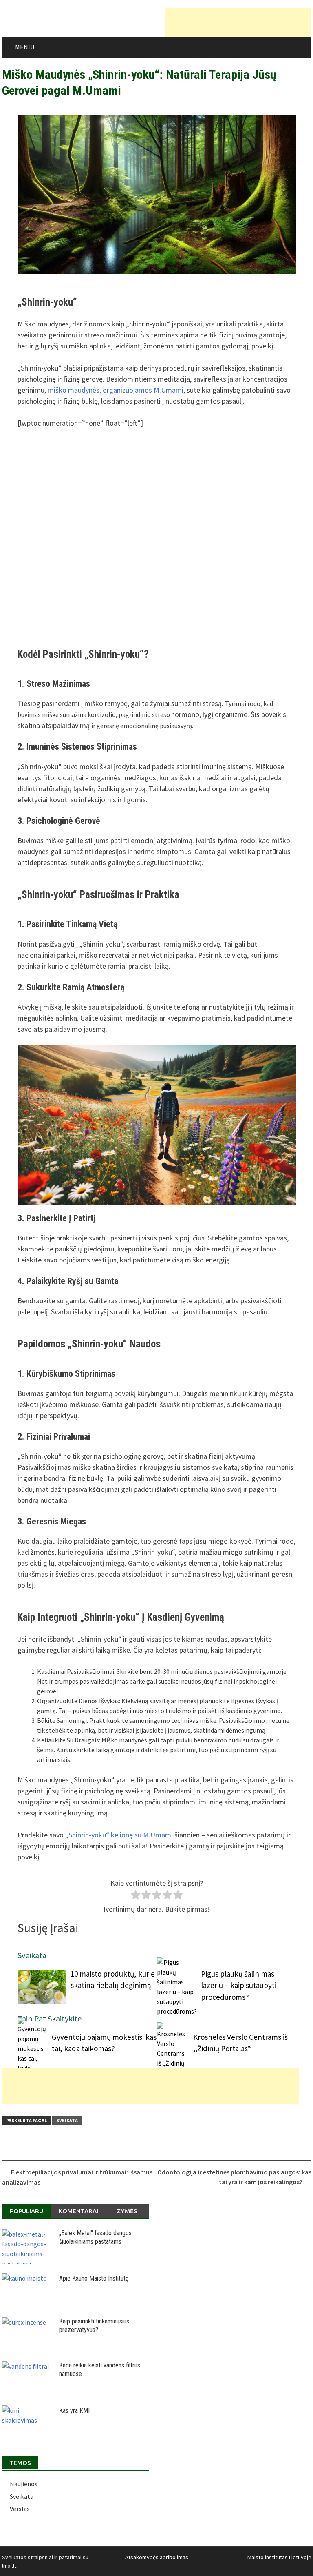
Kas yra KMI (74, 2411)
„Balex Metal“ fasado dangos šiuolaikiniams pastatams (95, 2237)
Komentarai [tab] (78, 2211)
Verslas (20, 2509)
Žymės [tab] (127, 2211)
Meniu (25, 47)
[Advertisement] (238, 22)
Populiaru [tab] (26, 2211)
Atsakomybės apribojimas (157, 2557)
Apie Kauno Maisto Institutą (94, 2278)
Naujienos (24, 2484)
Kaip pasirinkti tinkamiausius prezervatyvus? (94, 2325)
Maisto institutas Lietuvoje (279, 2557)
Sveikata (67, 2120)
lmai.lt (9, 2566)
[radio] (136, 1896)
